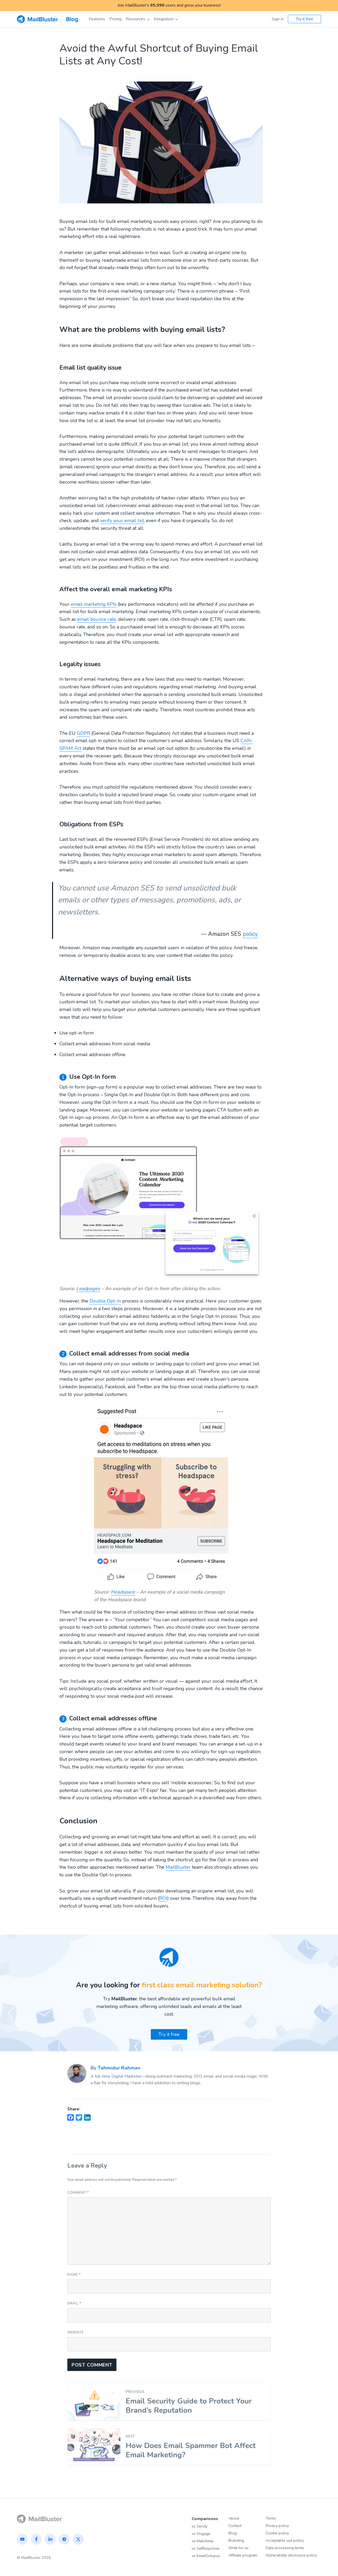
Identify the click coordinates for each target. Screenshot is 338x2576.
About (234, 2518)
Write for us (238, 2548)
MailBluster (178, 1867)
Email (74, 2303)
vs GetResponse (206, 2548)
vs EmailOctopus (206, 2556)
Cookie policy (277, 2533)
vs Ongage (201, 2534)
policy (250, 934)
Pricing (115, 19)
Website (76, 2332)
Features (97, 19)
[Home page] (39, 2518)
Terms (271, 2518)
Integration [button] (164, 19)
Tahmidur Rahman (119, 2068)
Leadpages (88, 1289)
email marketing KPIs (94, 604)
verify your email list (122, 521)
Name (74, 2275)
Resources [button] (135, 19)
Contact (235, 2526)
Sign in (278, 19)
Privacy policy (277, 2526)
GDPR (83, 733)
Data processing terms (285, 2548)
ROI (163, 1898)
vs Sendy (199, 2526)
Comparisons (205, 2519)
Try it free (304, 19)
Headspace (123, 1592)
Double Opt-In (105, 1301)
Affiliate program (243, 2555)
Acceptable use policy (285, 2540)
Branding (236, 2540)
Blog (233, 2533)
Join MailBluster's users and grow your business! (169, 5)
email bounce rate (97, 619)
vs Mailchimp (203, 2541)
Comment (78, 2193)
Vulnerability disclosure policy (291, 2555)
